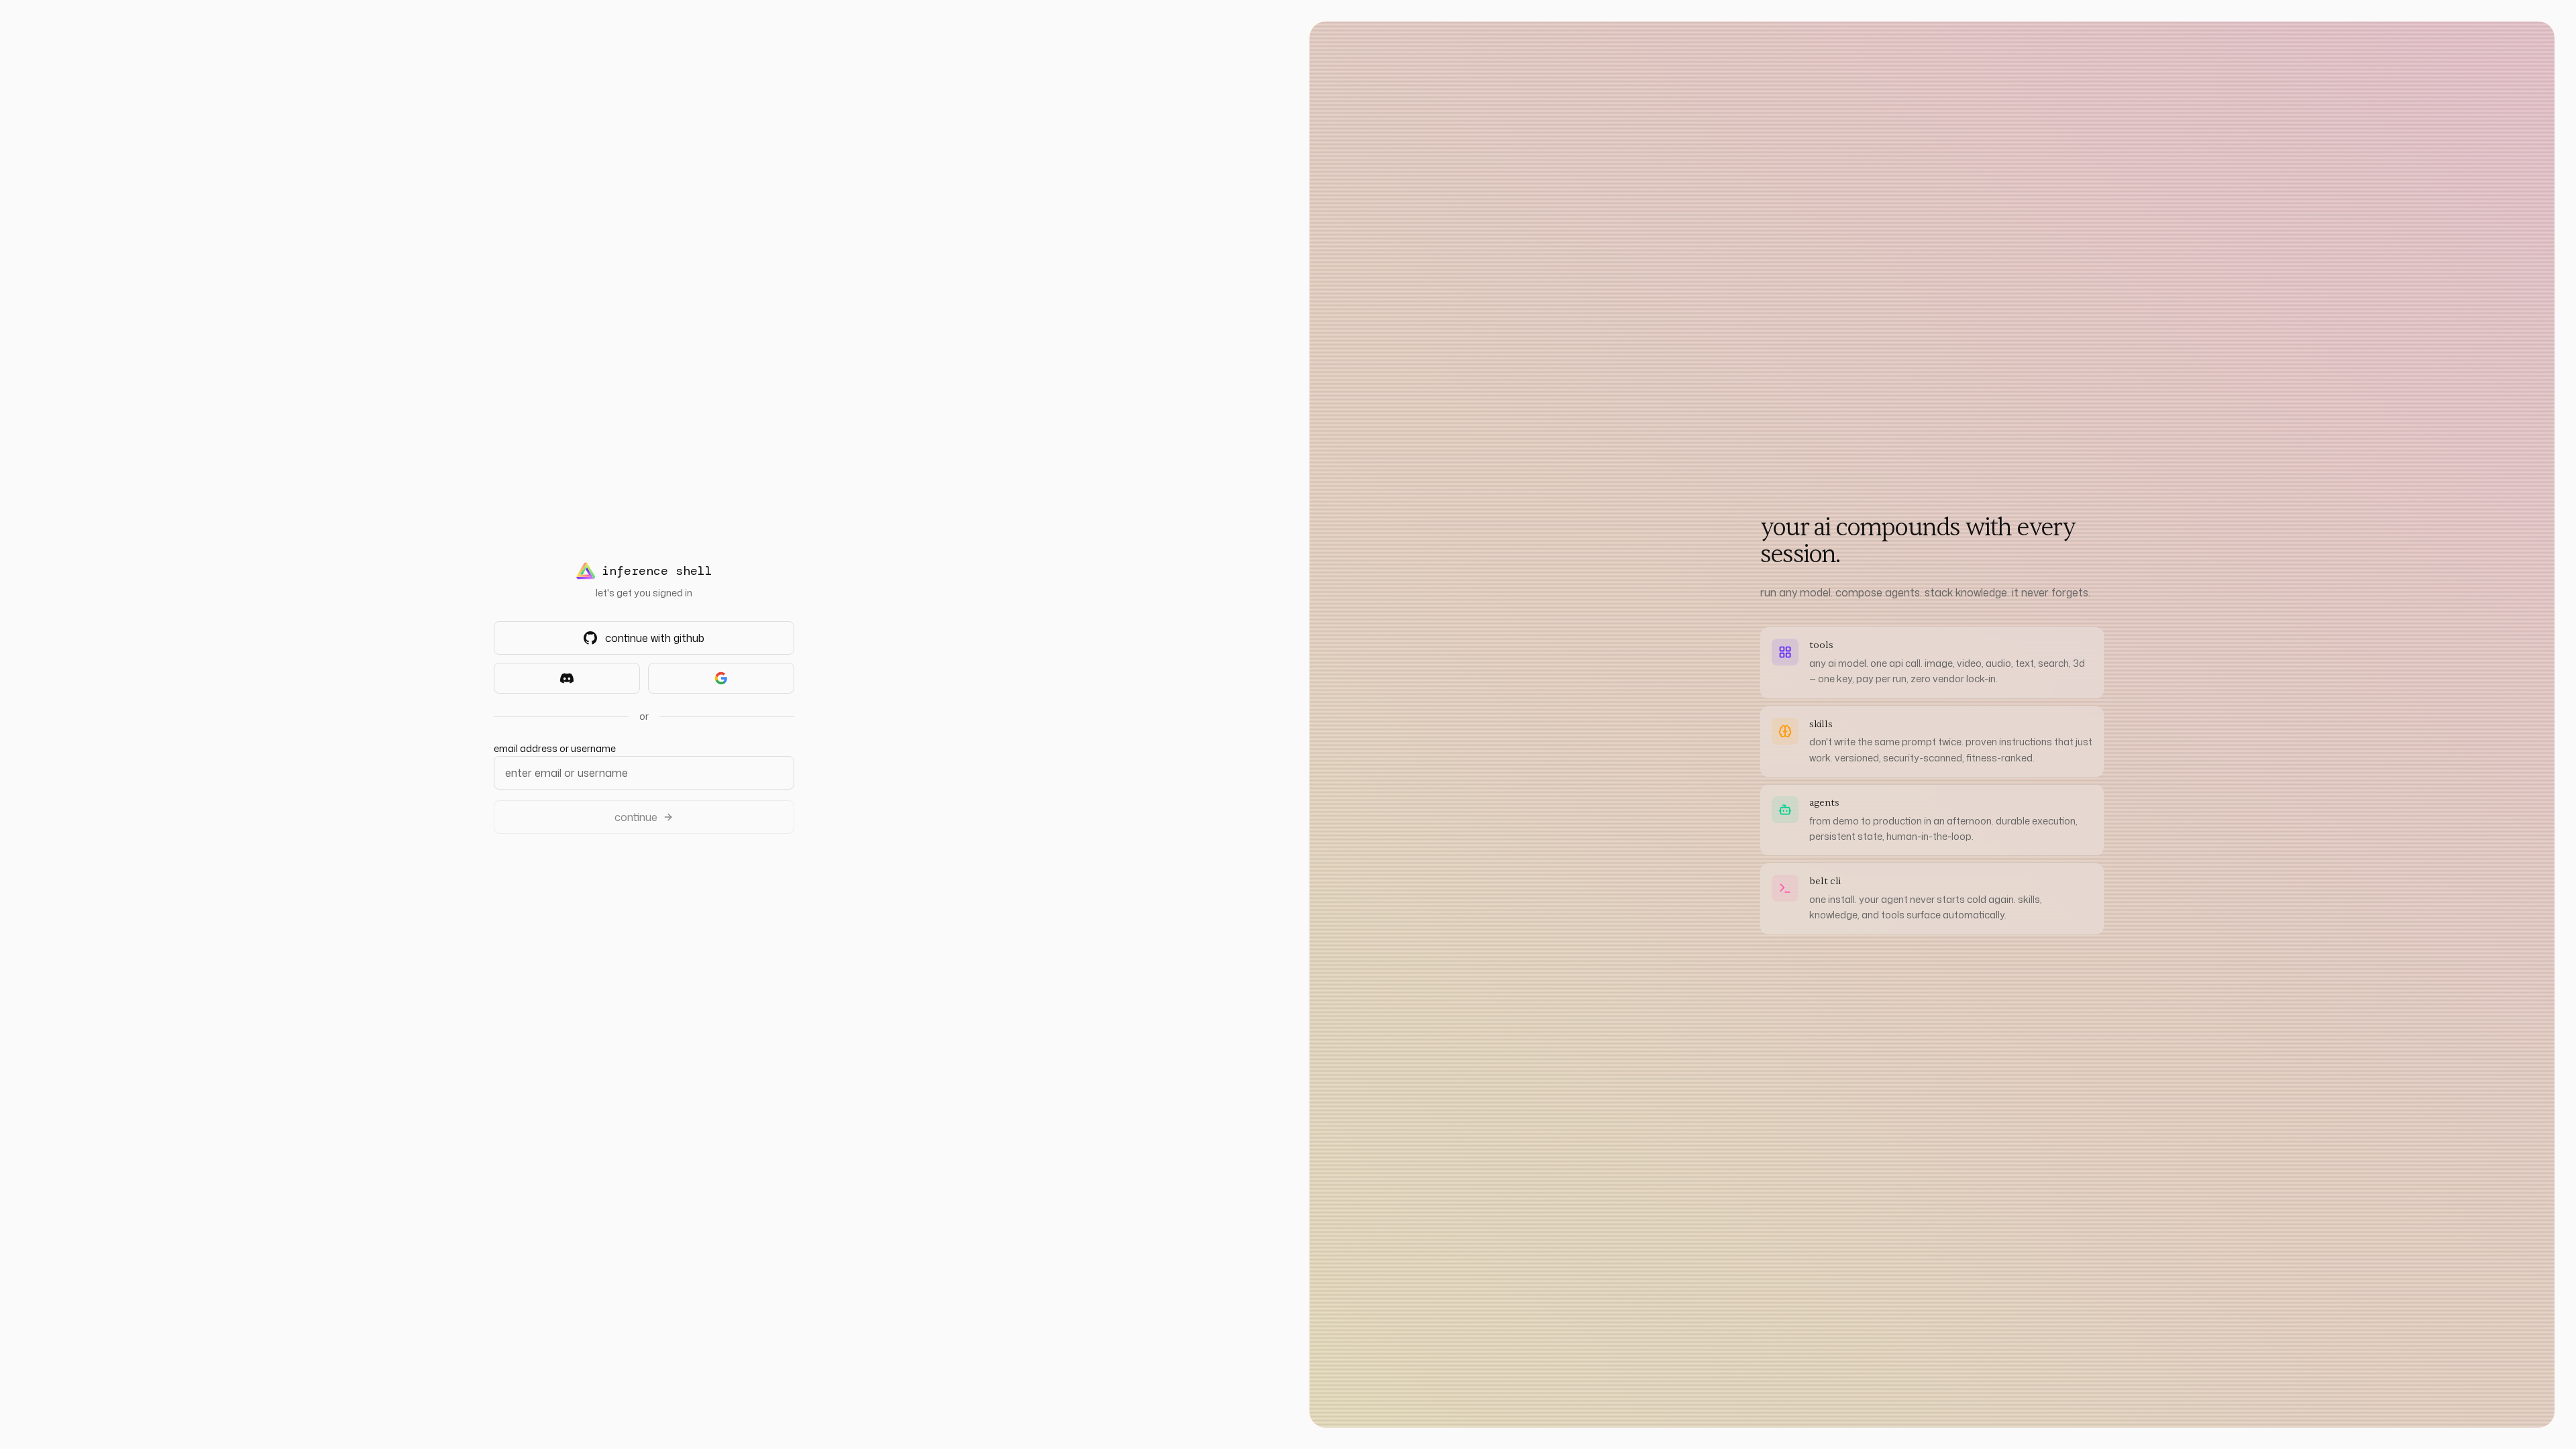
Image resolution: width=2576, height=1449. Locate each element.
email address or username (555, 748)
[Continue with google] (721, 678)
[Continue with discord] (567, 678)
